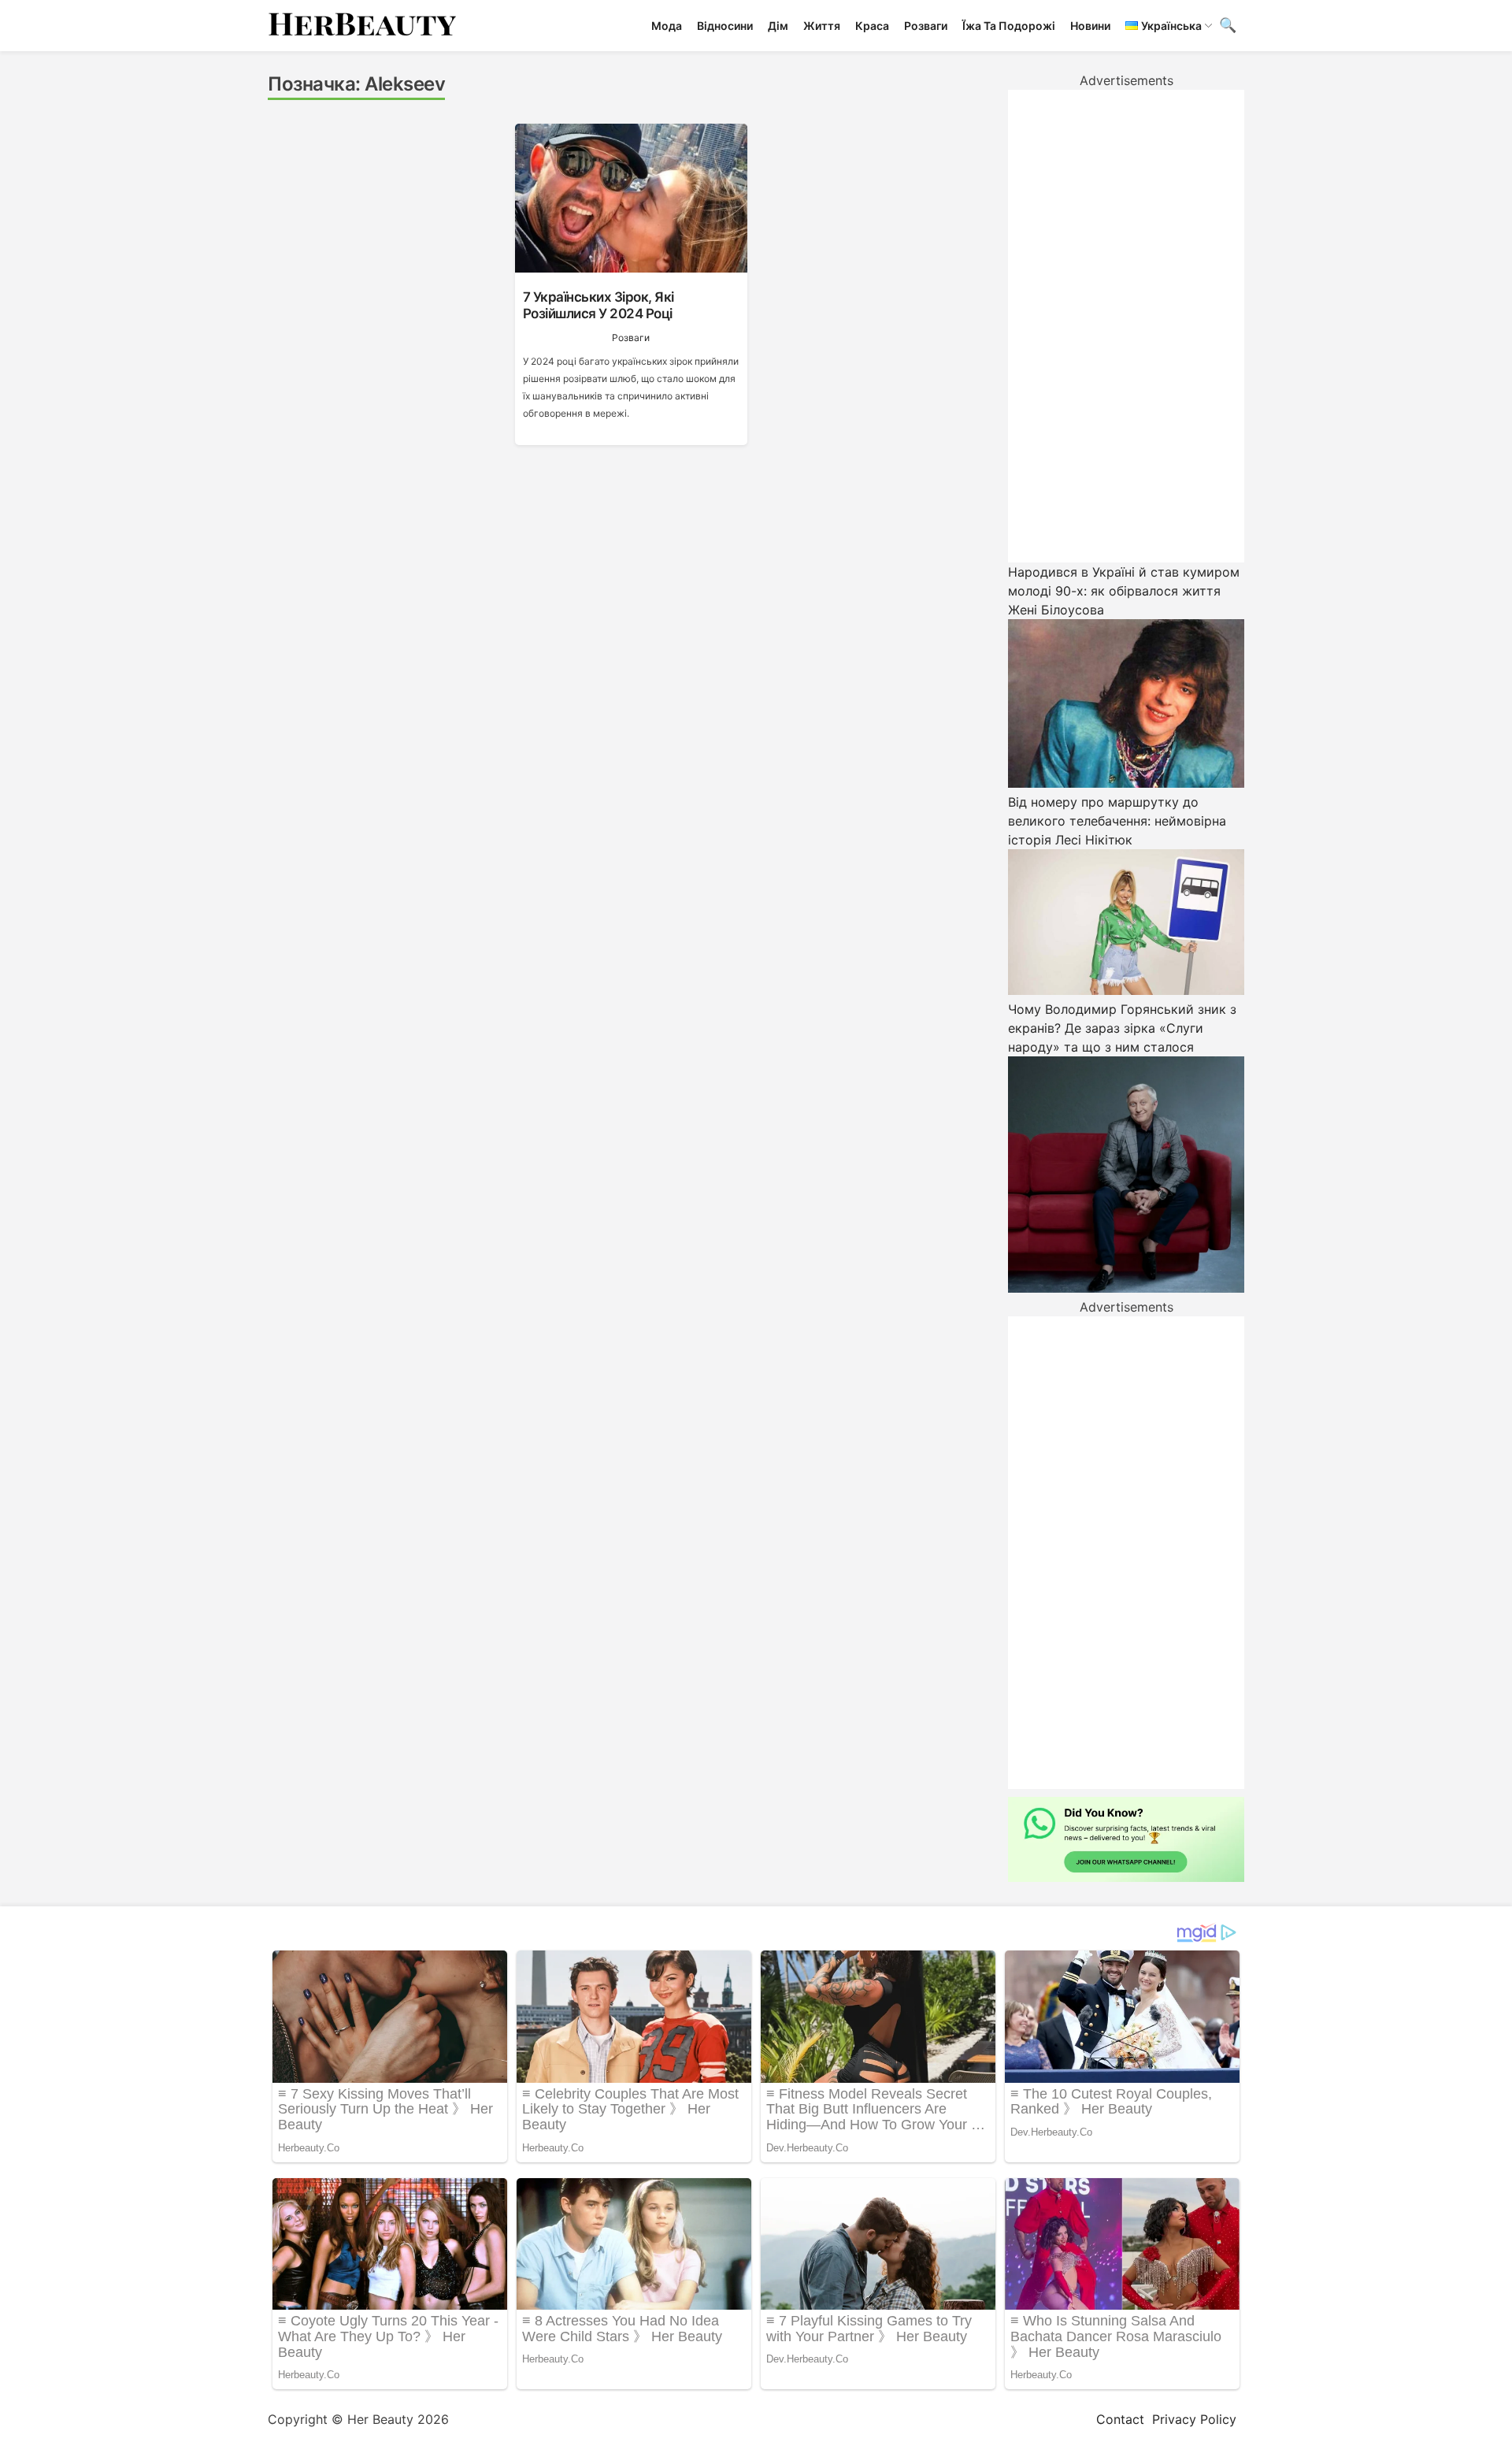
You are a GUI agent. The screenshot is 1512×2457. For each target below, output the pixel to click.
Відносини (725, 26)
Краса (872, 26)
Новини (1090, 26)
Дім (778, 26)
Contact (1120, 2419)
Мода (667, 26)
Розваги (926, 26)
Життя (822, 26)
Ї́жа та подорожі (1009, 26)
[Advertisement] (1126, 326)
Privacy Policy (1194, 2419)
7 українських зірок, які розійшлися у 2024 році (598, 305)
